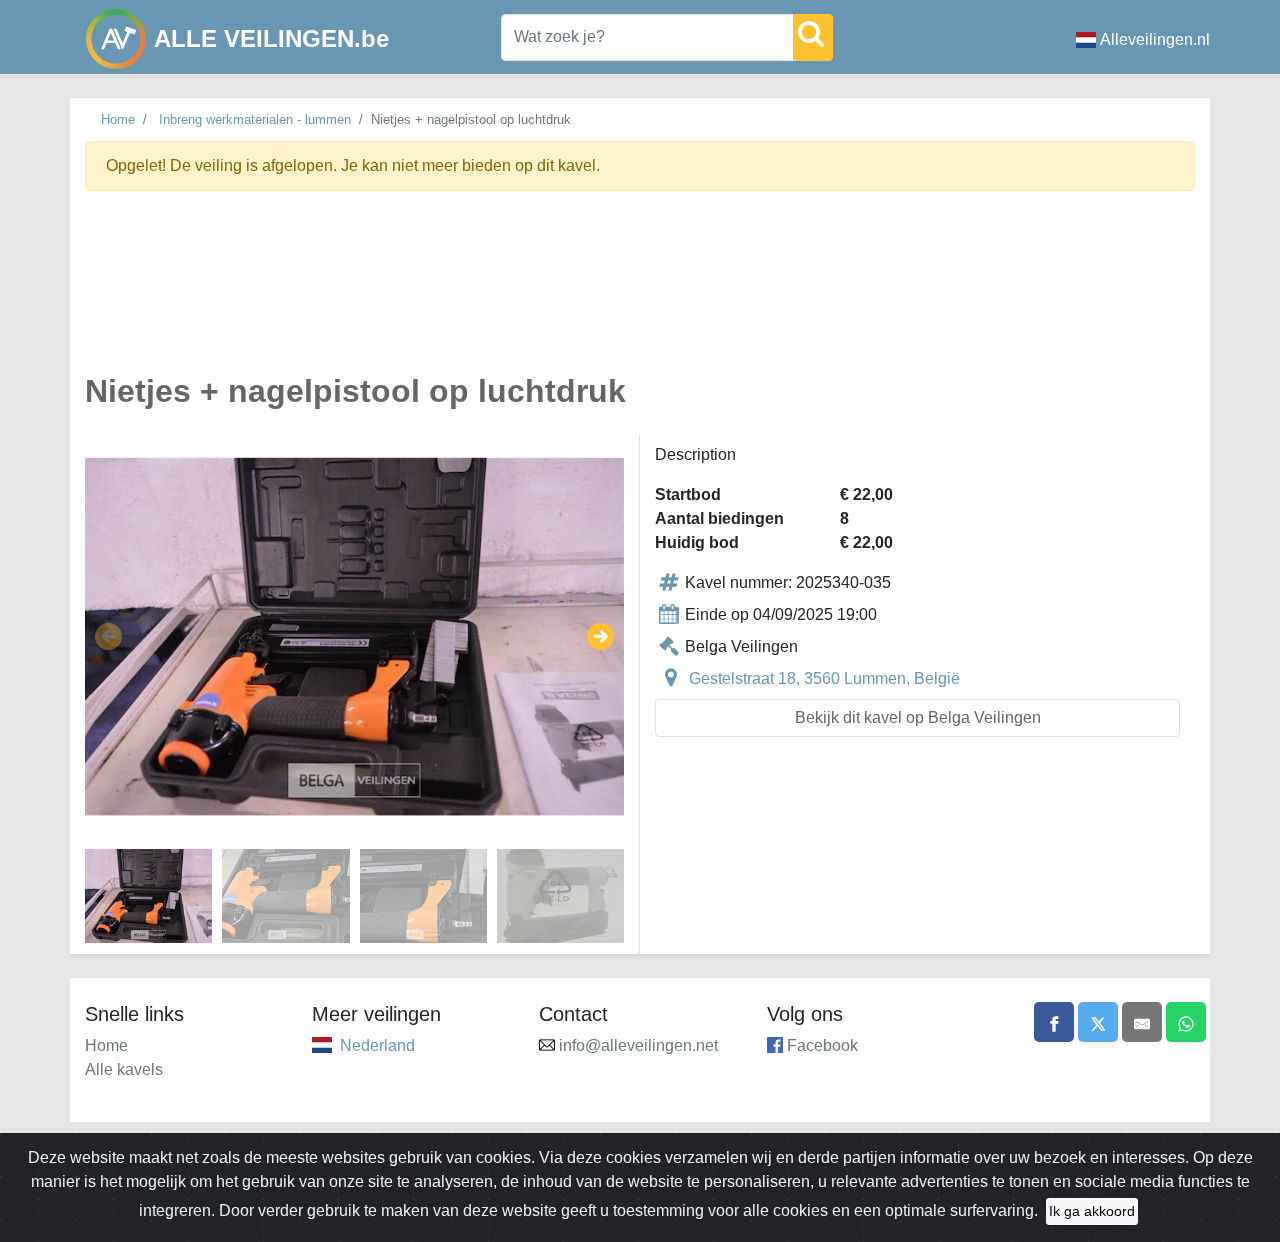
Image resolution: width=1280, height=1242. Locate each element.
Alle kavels (124, 1069)
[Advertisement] (640, 293)
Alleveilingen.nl (1155, 39)
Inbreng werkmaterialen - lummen (255, 119)
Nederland (377, 1045)
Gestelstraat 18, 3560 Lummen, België (824, 678)
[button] (108, 637)
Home (118, 119)
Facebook (822, 1045)
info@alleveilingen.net (638, 1045)
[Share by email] (1142, 1022)
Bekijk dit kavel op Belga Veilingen (918, 717)
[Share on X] (1098, 1022)
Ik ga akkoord (1092, 1211)
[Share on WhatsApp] (1186, 1022)
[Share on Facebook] (1054, 1022)
